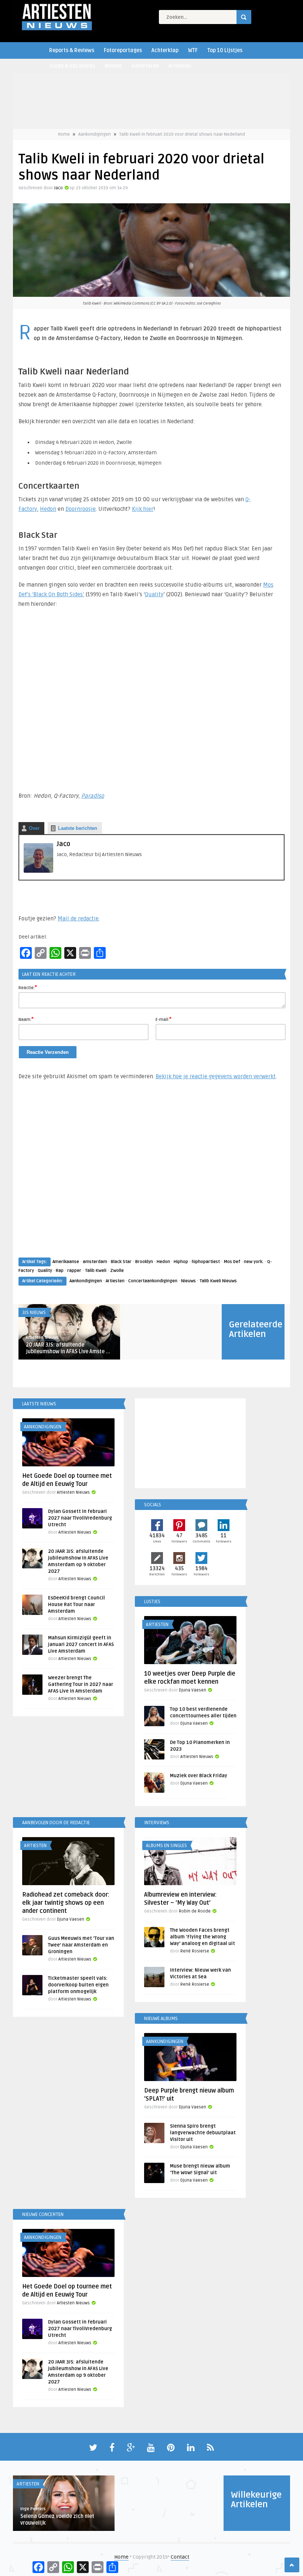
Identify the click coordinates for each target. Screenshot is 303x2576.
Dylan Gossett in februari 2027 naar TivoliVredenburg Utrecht (80, 1518)
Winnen (113, 66)
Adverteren (145, 66)
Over (34, 828)
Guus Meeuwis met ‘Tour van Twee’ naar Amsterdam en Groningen (81, 1945)
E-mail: (164, 1019)
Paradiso (93, 796)
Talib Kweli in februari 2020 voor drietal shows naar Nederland (182, 134)
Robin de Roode (195, 1911)
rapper (74, 1271)
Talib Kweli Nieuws (218, 1281)
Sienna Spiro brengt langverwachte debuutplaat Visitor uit (203, 2133)
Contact (180, 2557)
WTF (193, 50)
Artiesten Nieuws (42, 1338)
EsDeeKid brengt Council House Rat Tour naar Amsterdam (76, 1605)
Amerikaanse (66, 1262)
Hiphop (181, 1262)
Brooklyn (144, 1262)
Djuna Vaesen (193, 1690)
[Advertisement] (151, 1176)
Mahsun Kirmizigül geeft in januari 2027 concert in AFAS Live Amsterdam (81, 1645)
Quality (154, 594)
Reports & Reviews (72, 50)
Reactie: (28, 987)
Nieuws (188, 1281)
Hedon (48, 509)
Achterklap (165, 50)
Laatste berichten (78, 828)
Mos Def (232, 1262)
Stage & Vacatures (72, 66)
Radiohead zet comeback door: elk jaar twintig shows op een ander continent (66, 1903)
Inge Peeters (33, 2509)
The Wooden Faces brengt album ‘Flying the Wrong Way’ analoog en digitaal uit (202, 1937)
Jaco (58, 188)
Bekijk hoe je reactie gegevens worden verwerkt (216, 1076)
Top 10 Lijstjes (225, 50)
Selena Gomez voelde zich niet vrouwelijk (57, 2520)
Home (64, 134)
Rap (60, 1271)
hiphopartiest (206, 1262)
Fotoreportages (123, 50)
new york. (254, 1262)
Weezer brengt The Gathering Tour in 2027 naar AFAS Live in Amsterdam (81, 1684)
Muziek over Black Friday (199, 1776)
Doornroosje (81, 509)
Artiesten (180, 66)
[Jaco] (38, 871)
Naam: (26, 1019)
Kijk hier (143, 509)
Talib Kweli (96, 1271)
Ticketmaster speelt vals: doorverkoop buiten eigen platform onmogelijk (78, 1985)
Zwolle (117, 1271)
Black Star (121, 1262)
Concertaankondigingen (153, 1281)
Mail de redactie (78, 919)
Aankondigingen (95, 134)
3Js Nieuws (34, 1313)
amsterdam (95, 1262)
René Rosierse (195, 1951)
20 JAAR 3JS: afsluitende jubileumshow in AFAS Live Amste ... (68, 1348)
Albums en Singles (166, 1846)
